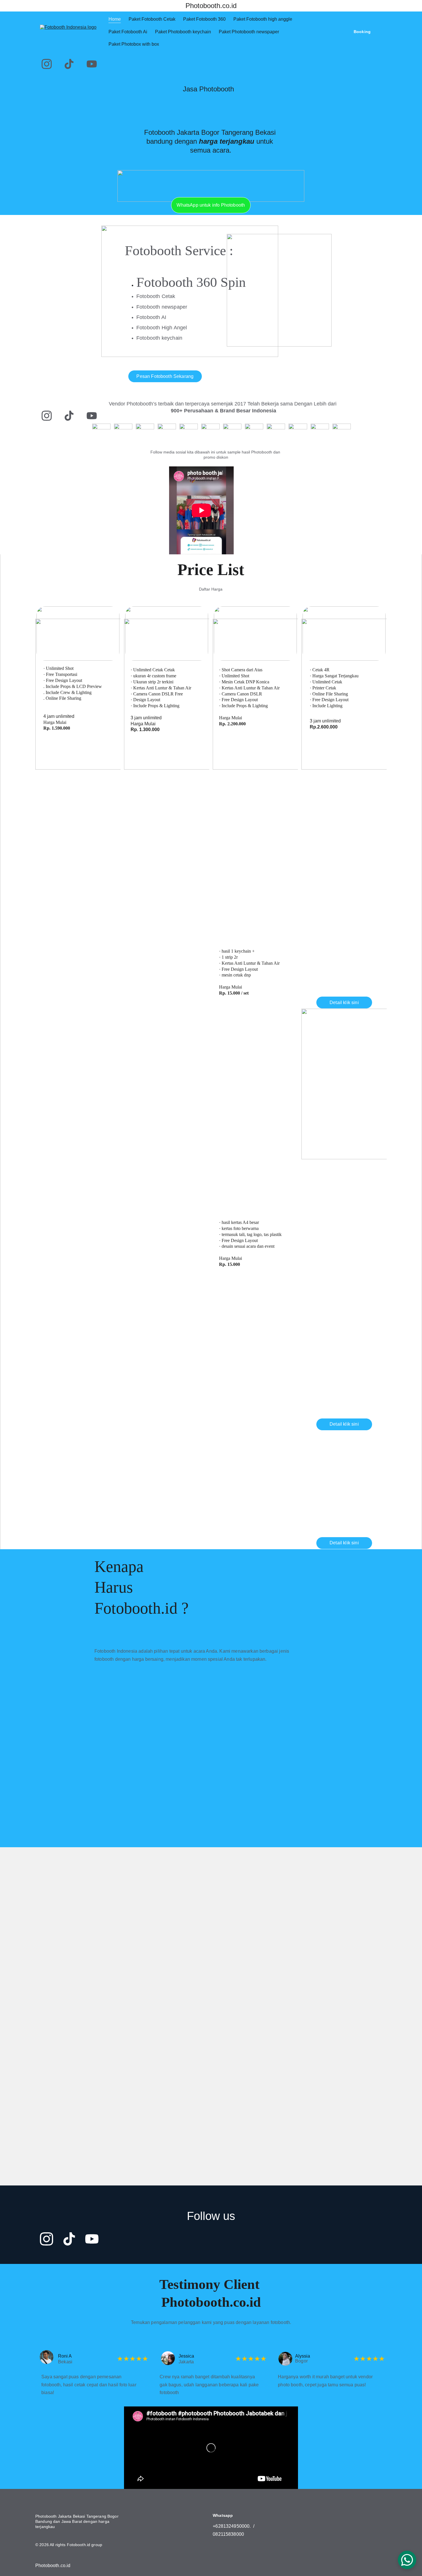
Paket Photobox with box (134, 44)
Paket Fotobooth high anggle (263, 19)
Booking (362, 32)
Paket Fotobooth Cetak (152, 19)
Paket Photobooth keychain (183, 32)
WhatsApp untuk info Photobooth (211, 205)
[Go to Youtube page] (92, 64)
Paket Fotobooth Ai (128, 32)
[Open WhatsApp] (407, 2560)
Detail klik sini (78, 775)
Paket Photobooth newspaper (249, 32)
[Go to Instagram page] (47, 64)
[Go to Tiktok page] (69, 64)
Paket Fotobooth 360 (204, 19)
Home (115, 19)
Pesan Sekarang (81, 819)
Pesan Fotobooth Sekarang (165, 376)
